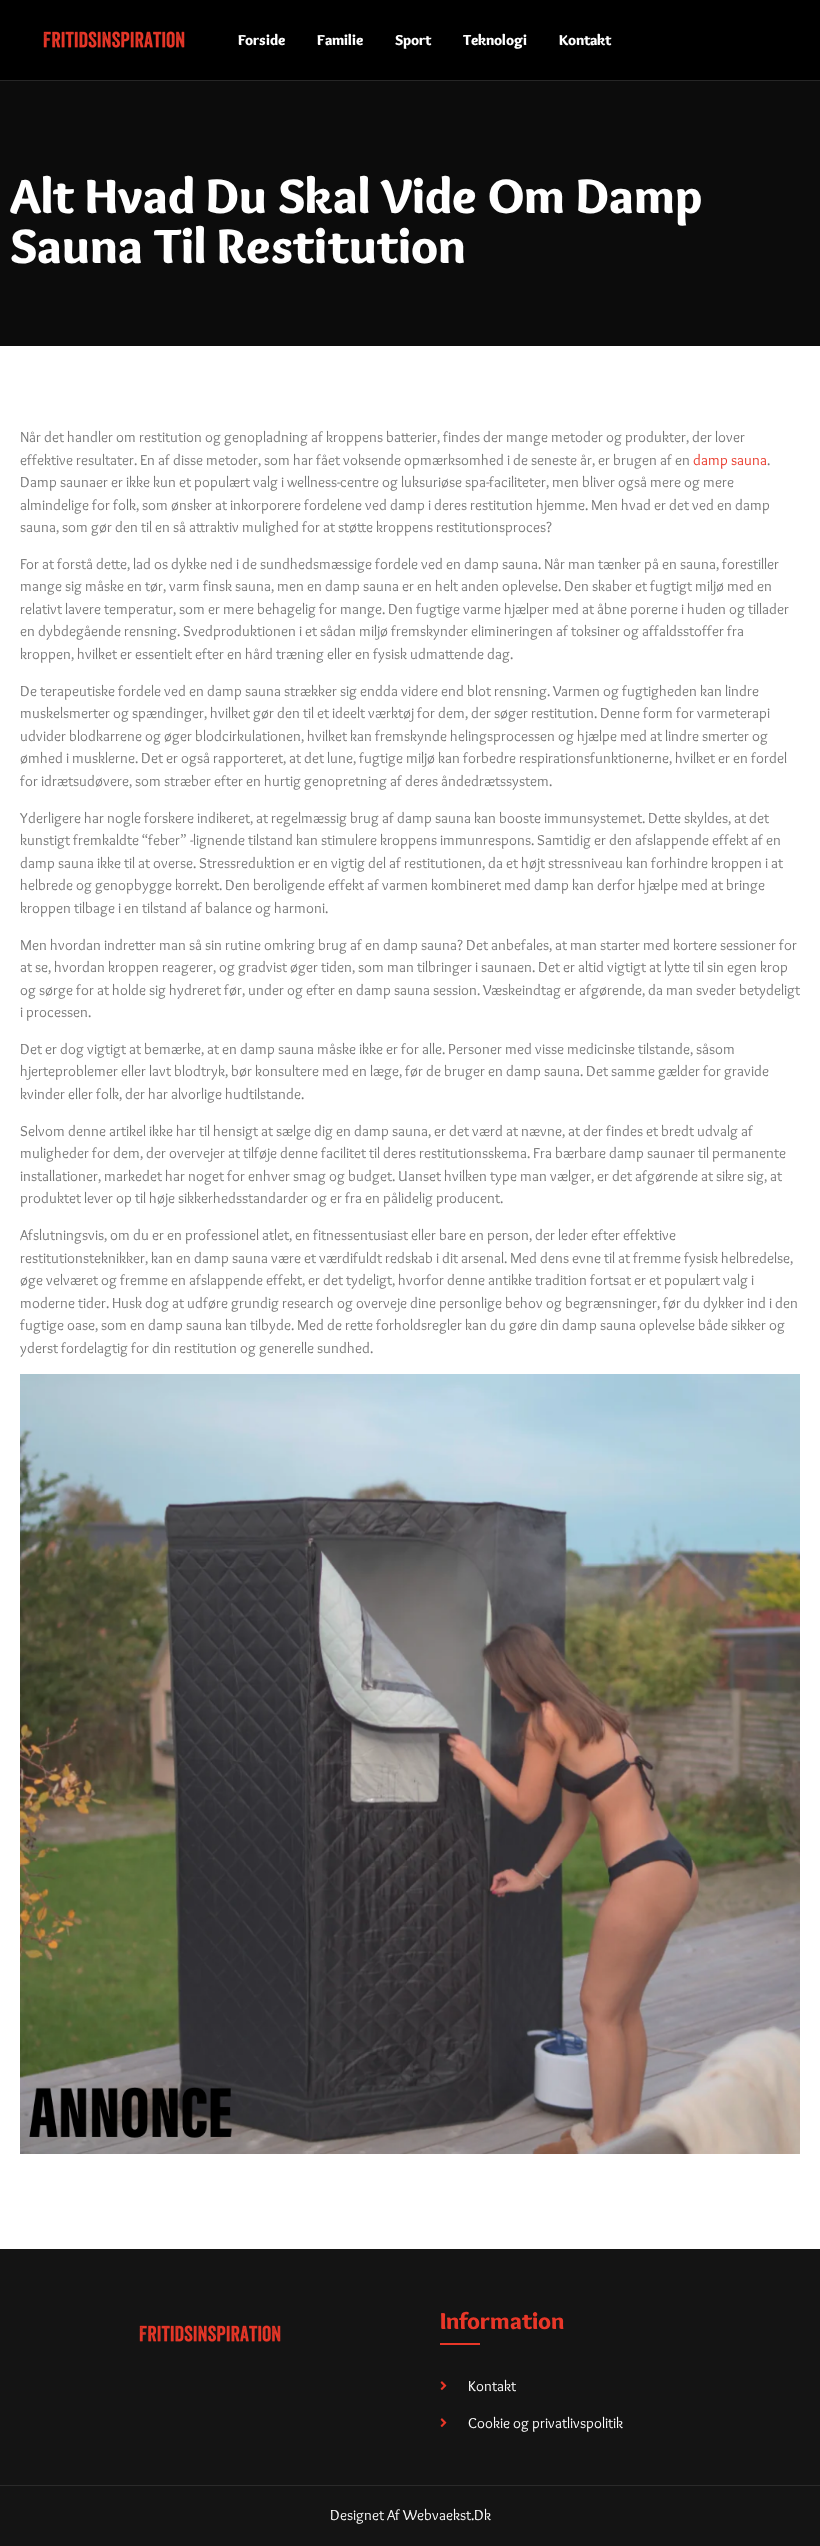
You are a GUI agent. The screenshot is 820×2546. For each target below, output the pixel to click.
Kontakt (585, 40)
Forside (261, 40)
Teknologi (495, 40)
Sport (413, 40)
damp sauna (730, 460)
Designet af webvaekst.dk (410, 2515)
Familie (340, 40)
